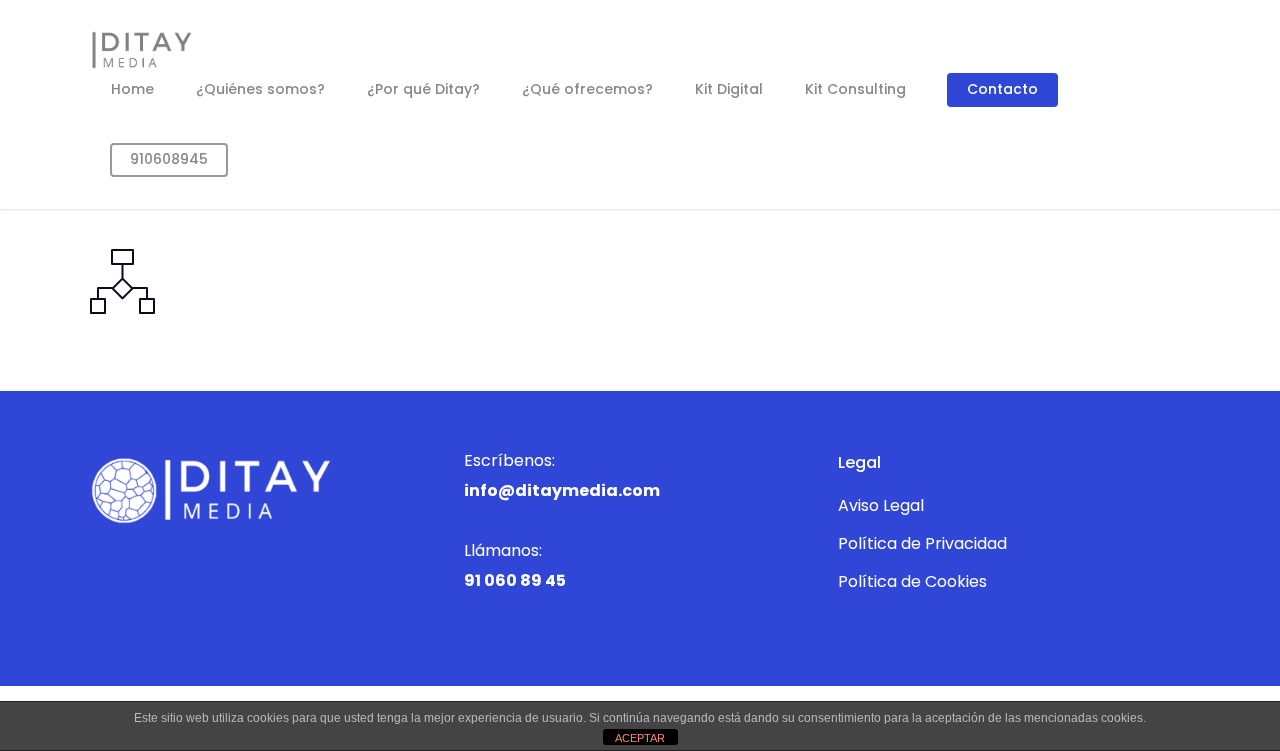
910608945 (169, 159)
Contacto (1002, 89)
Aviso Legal (881, 505)
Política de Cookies (912, 581)
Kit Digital (729, 89)
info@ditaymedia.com (562, 490)
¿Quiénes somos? (260, 89)
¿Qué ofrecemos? (587, 89)
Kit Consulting (855, 89)
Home (132, 89)
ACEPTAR (640, 738)
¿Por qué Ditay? (423, 89)
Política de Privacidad (922, 543)
